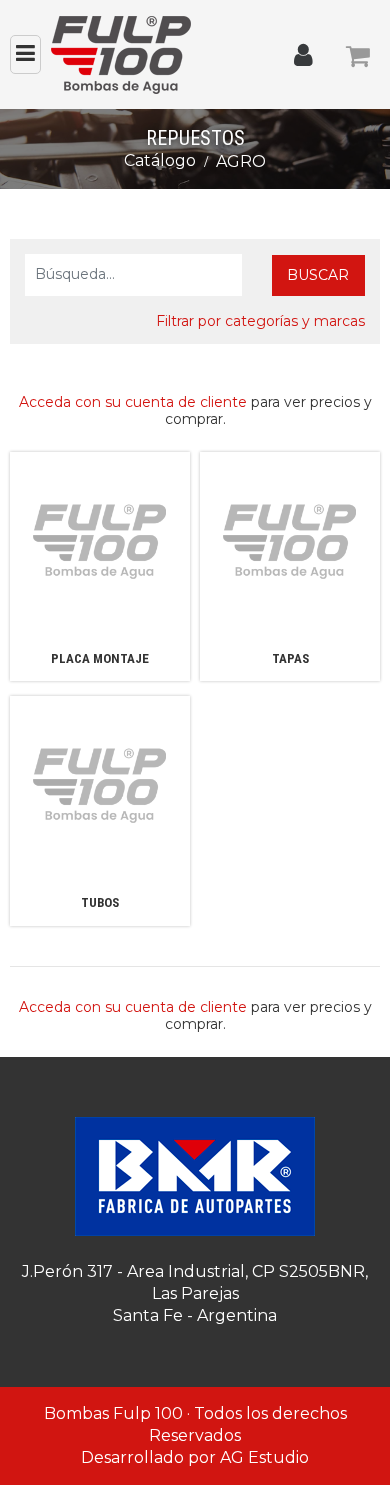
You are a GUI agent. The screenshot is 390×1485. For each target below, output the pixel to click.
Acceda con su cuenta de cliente (133, 402)
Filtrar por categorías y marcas (260, 321)
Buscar (318, 275)
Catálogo (160, 160)
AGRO (241, 161)
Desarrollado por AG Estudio (195, 1457)
